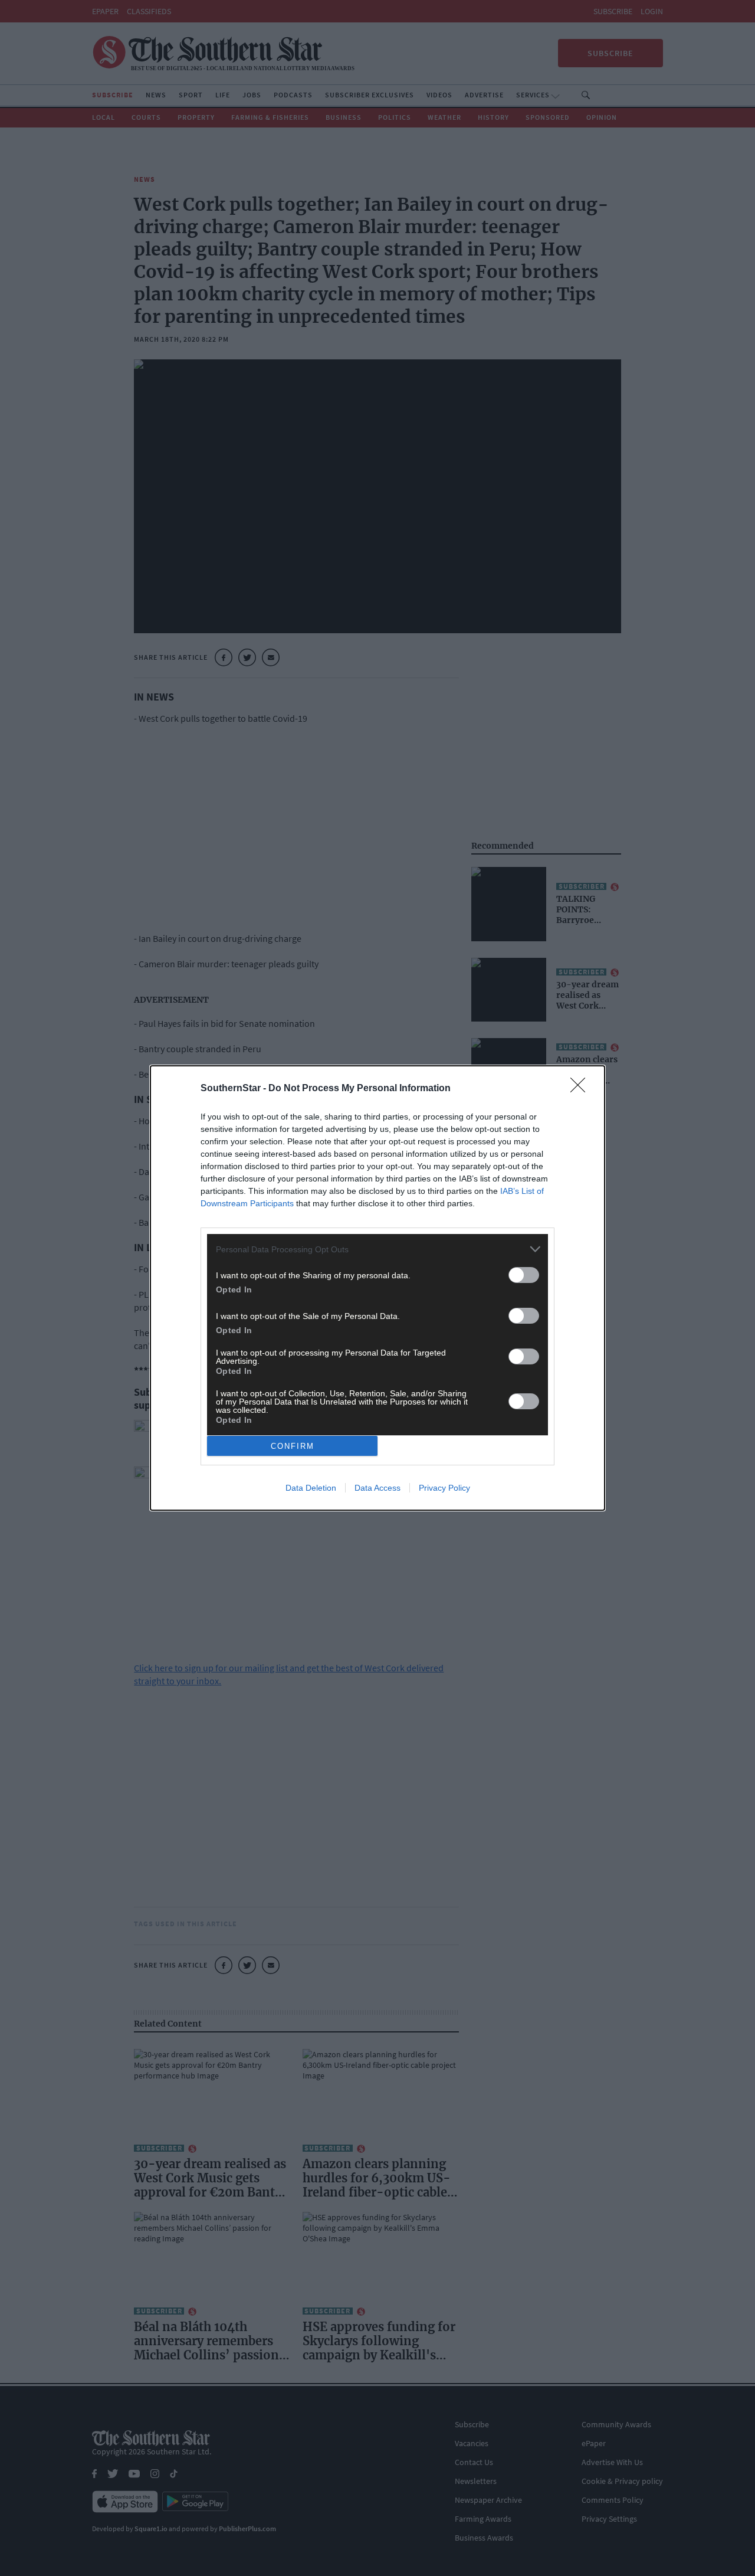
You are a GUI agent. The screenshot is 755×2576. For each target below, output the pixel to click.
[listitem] (377, 1249)
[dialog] (377, 1288)
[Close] (582, 1089)
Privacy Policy (444, 1488)
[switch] (524, 1275)
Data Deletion (311, 1488)
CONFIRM (293, 1446)
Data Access (377, 1488)
